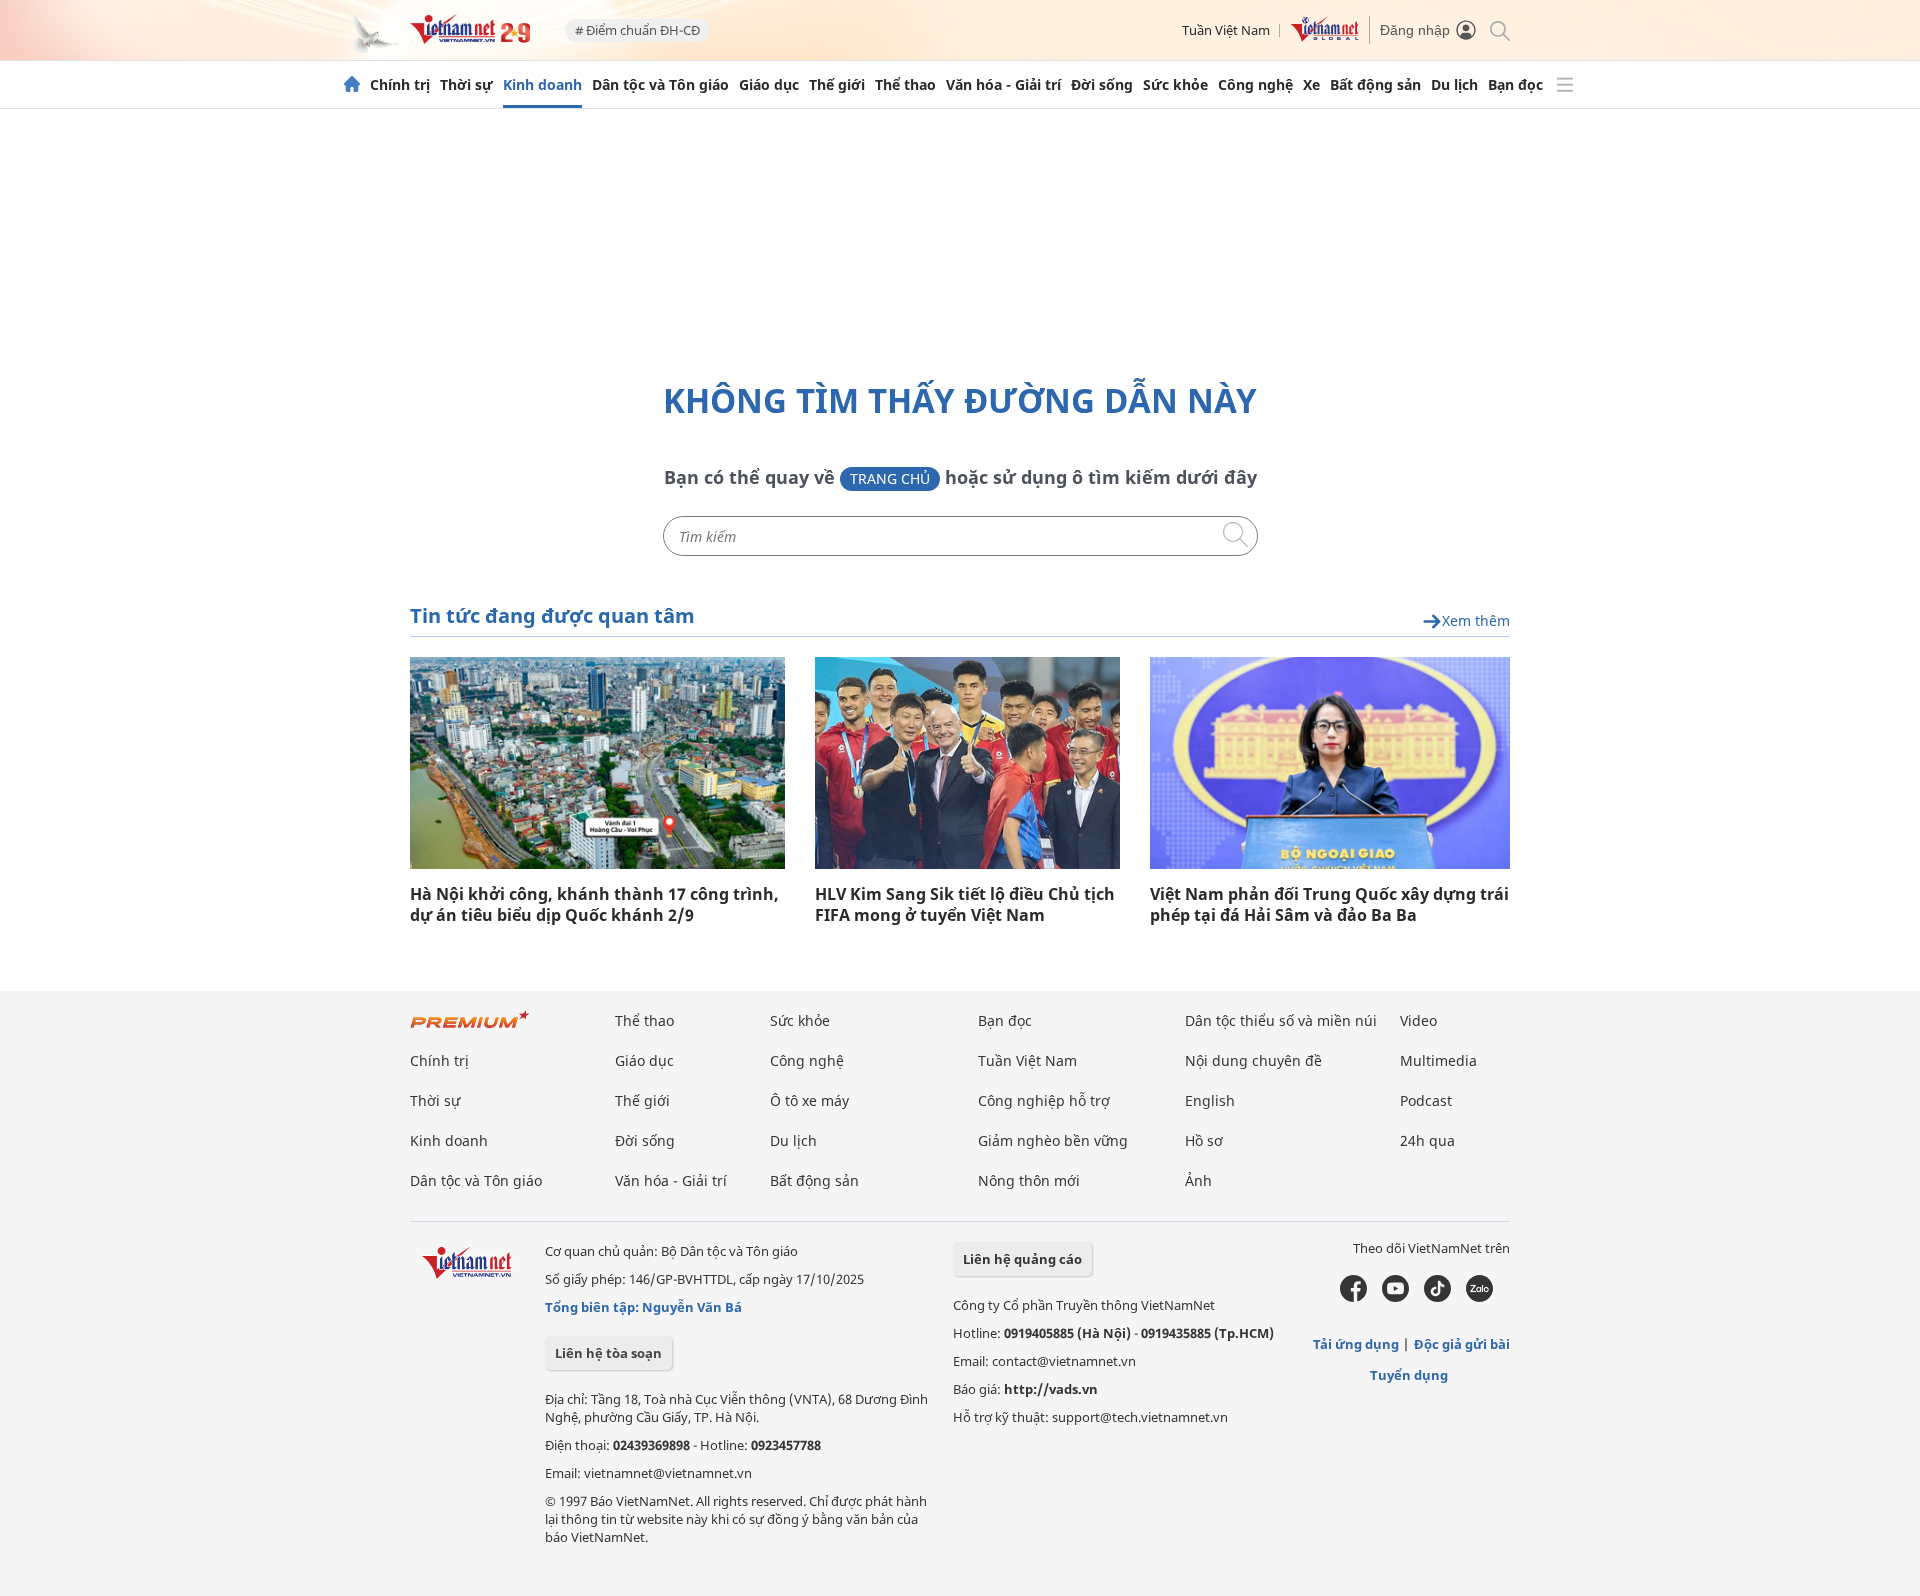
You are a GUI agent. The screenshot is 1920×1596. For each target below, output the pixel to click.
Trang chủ (890, 478)
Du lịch (1454, 85)
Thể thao (905, 85)
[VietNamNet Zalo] (1479, 1297)
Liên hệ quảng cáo (1022, 1259)
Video (1418, 1020)
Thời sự (466, 85)
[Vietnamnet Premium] (470, 1029)
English (1210, 1100)
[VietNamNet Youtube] (1395, 1297)
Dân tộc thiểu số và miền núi (1281, 1020)
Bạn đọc (1515, 85)
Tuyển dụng (1409, 1375)
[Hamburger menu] (1565, 85)
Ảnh (1198, 1180)
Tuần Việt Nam (1226, 30)
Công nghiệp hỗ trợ (1044, 1100)
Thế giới (837, 85)
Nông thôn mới (1029, 1180)
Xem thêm (1476, 621)
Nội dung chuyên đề (1253, 1060)
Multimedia (1438, 1060)
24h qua (1427, 1140)
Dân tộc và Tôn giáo (660, 85)
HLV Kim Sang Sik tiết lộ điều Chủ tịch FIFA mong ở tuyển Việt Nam (965, 905)
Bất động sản (1375, 85)
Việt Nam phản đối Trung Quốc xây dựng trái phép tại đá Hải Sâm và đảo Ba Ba (1329, 905)
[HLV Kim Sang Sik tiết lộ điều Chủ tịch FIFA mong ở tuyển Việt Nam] (967, 763)
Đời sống (1102, 85)
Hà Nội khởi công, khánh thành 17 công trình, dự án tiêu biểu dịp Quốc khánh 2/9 (594, 905)
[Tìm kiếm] (1498, 29)
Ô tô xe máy (809, 1100)
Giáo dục (769, 85)
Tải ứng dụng (1356, 1344)
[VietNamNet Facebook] (1353, 1297)
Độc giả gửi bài (1462, 1344)
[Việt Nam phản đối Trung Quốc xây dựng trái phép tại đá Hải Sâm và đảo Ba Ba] (1330, 763)
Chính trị (400, 85)
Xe (1311, 85)
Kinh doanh (542, 85)
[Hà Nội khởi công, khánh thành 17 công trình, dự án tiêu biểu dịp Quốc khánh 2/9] (597, 763)
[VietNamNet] (352, 85)
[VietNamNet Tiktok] (1437, 1297)
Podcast (1426, 1100)
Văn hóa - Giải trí (1003, 85)
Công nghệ (1255, 85)
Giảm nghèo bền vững (1053, 1140)
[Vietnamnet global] (1325, 37)
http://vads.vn (1051, 1389)
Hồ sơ (1204, 1140)
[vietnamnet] (470, 38)
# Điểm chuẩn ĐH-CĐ (637, 30)
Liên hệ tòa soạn (608, 1353)
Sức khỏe (1175, 85)
